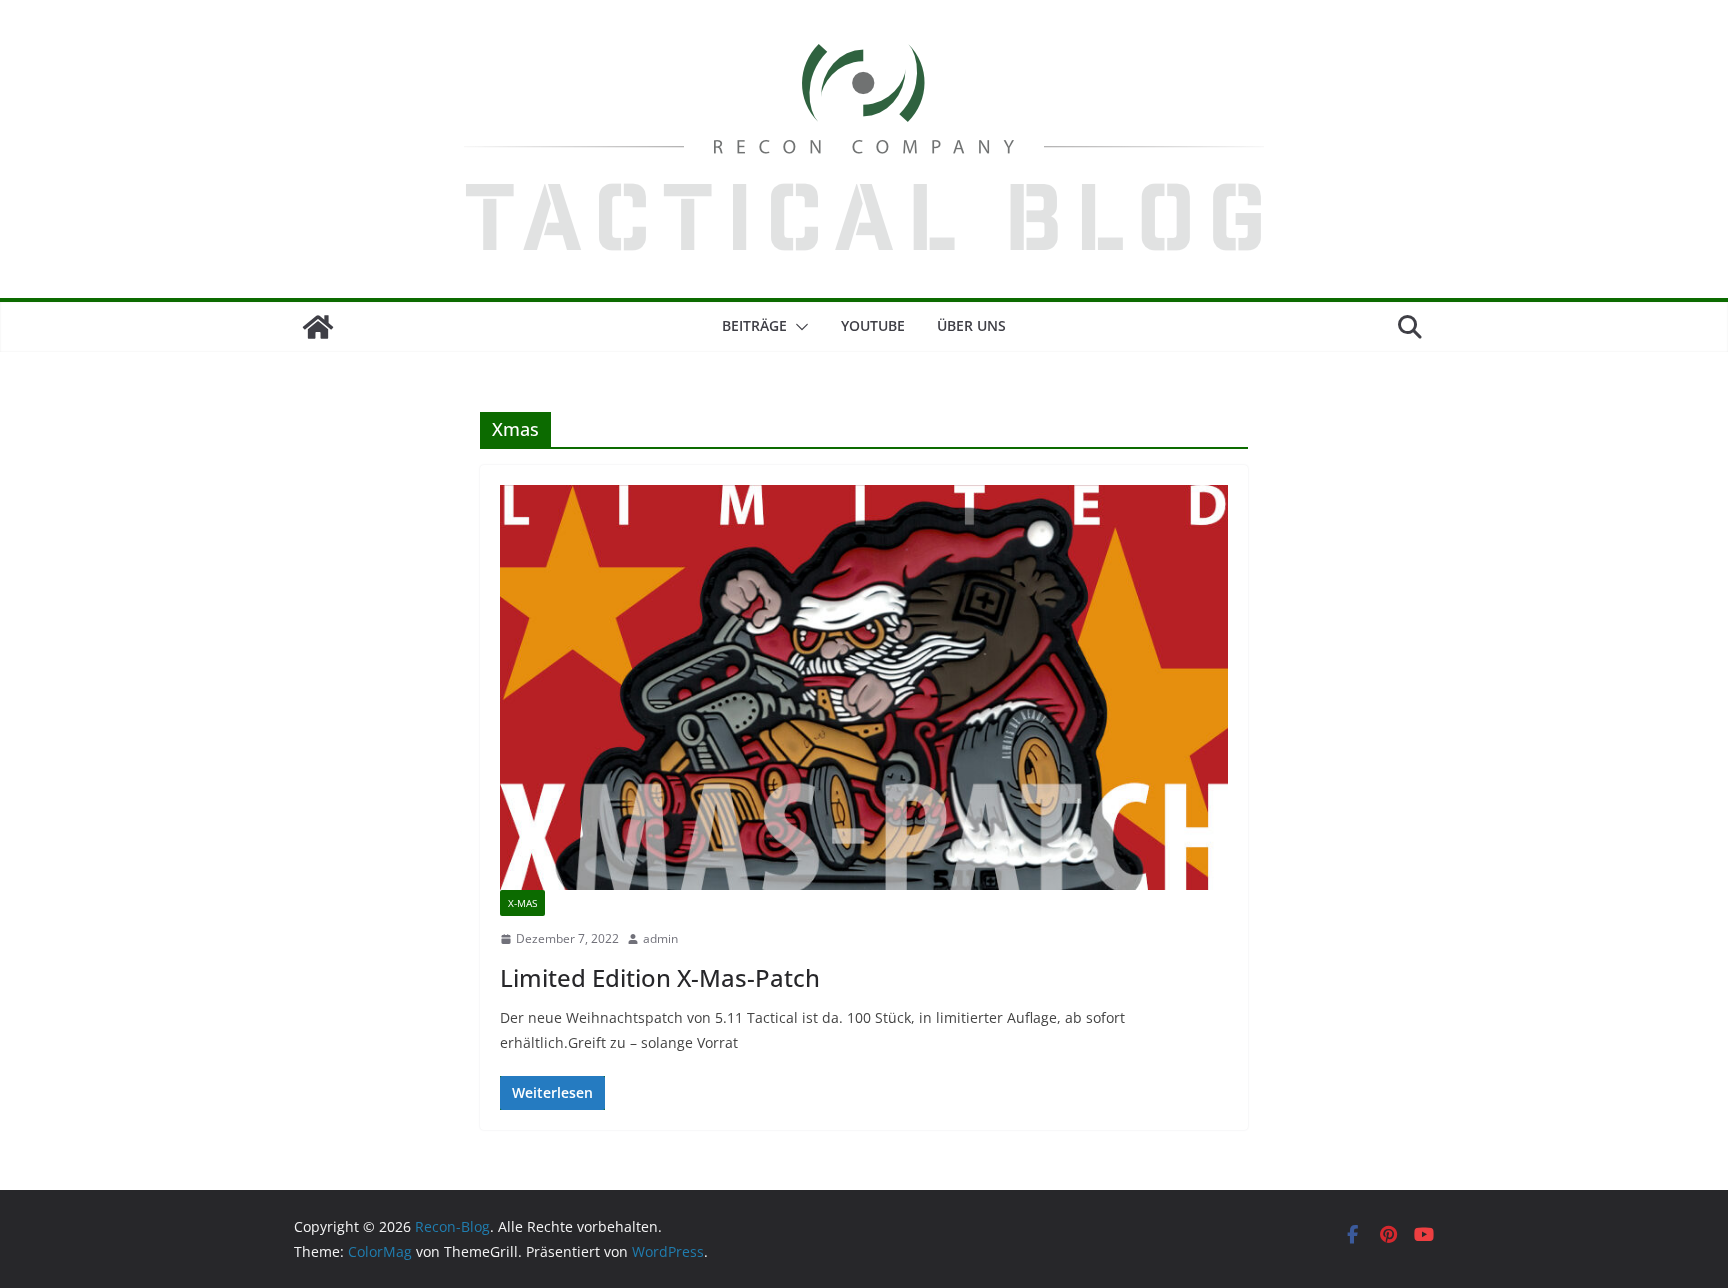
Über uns (971, 325)
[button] (798, 327)
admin (660, 938)
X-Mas (522, 903)
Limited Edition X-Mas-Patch (660, 977)
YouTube (873, 325)
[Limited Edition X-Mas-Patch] (864, 687)
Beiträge (754, 325)
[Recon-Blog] (318, 327)
